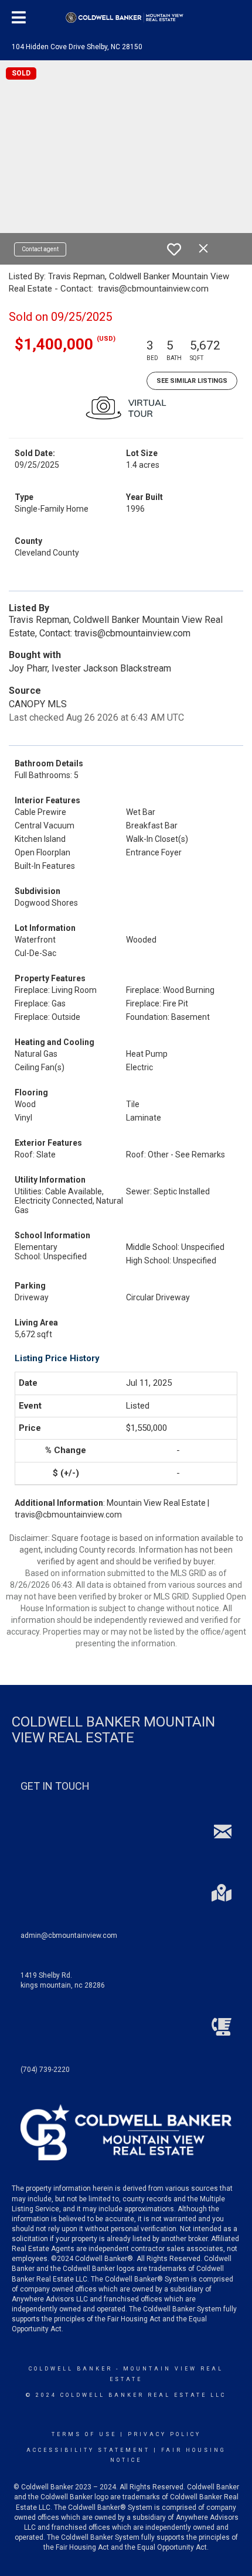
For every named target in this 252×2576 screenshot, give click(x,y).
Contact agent (40, 249)
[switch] (174, 249)
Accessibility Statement (88, 2450)
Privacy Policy (164, 2434)
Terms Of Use (84, 2434)
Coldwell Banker (71, 2369)
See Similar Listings (192, 381)
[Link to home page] (126, 18)
